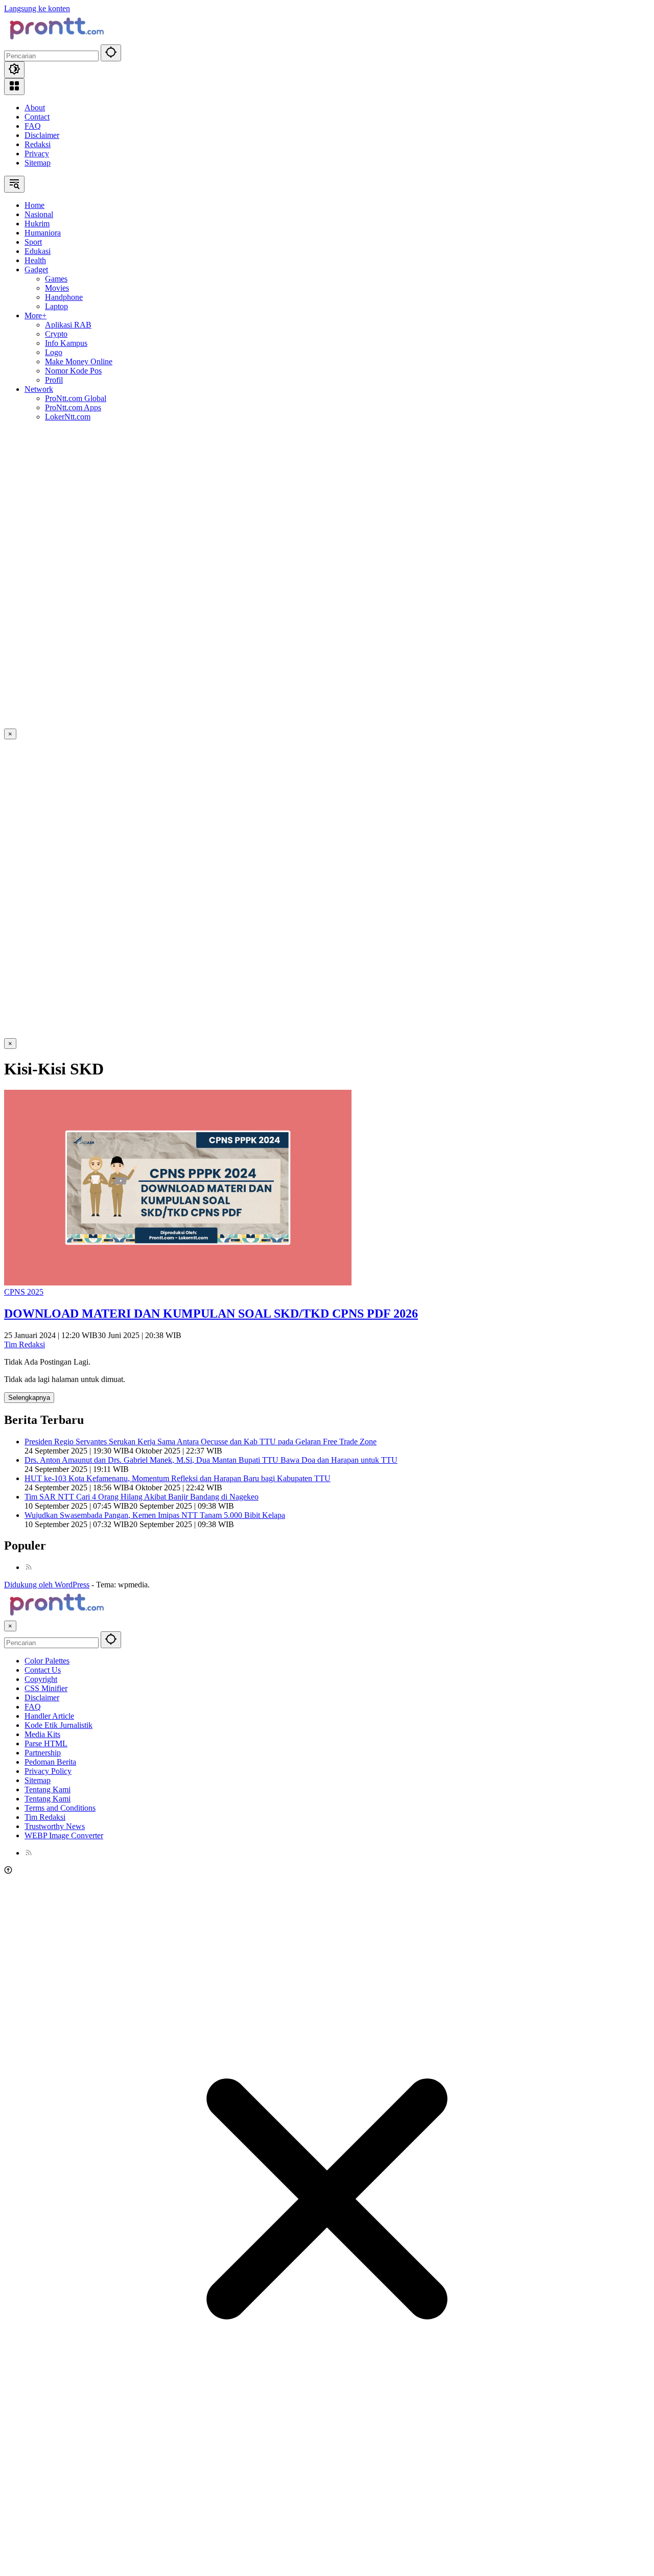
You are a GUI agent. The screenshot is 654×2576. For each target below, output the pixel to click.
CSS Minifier (46, 1688)
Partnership (43, 1753)
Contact (37, 117)
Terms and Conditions (60, 1808)
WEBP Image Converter (64, 1835)
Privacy (37, 154)
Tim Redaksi (25, 1344)
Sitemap (38, 163)
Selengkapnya (29, 1398)
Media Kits (42, 1734)
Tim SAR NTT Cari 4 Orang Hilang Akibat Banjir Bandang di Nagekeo (142, 1497)
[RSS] (29, 1567)
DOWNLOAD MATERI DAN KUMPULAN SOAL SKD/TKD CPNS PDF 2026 (211, 1314)
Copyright (41, 1679)
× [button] (10, 1626)
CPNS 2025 (24, 1292)
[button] (111, 53)
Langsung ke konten (37, 8)
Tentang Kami (48, 1789)
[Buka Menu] (14, 87)
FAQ (33, 126)
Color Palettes (47, 1661)
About (35, 108)
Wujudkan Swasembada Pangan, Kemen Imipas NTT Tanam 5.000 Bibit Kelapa (155, 1515)
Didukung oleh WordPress (47, 1585)
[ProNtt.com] (55, 40)
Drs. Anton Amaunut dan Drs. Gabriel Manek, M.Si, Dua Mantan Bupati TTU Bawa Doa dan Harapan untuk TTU (211, 1460)
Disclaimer (42, 135)
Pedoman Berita (50, 1762)
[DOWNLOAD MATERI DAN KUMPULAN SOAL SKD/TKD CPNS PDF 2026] (178, 1283)
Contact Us (43, 1670)
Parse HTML (46, 1743)
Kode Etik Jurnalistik (59, 1725)
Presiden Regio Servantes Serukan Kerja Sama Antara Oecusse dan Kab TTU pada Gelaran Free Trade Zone (201, 1442)
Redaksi (38, 144)
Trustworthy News (55, 1826)
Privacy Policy (48, 1771)
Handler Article (49, 1716)
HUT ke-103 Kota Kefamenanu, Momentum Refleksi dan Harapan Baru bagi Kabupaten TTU (178, 1478)
